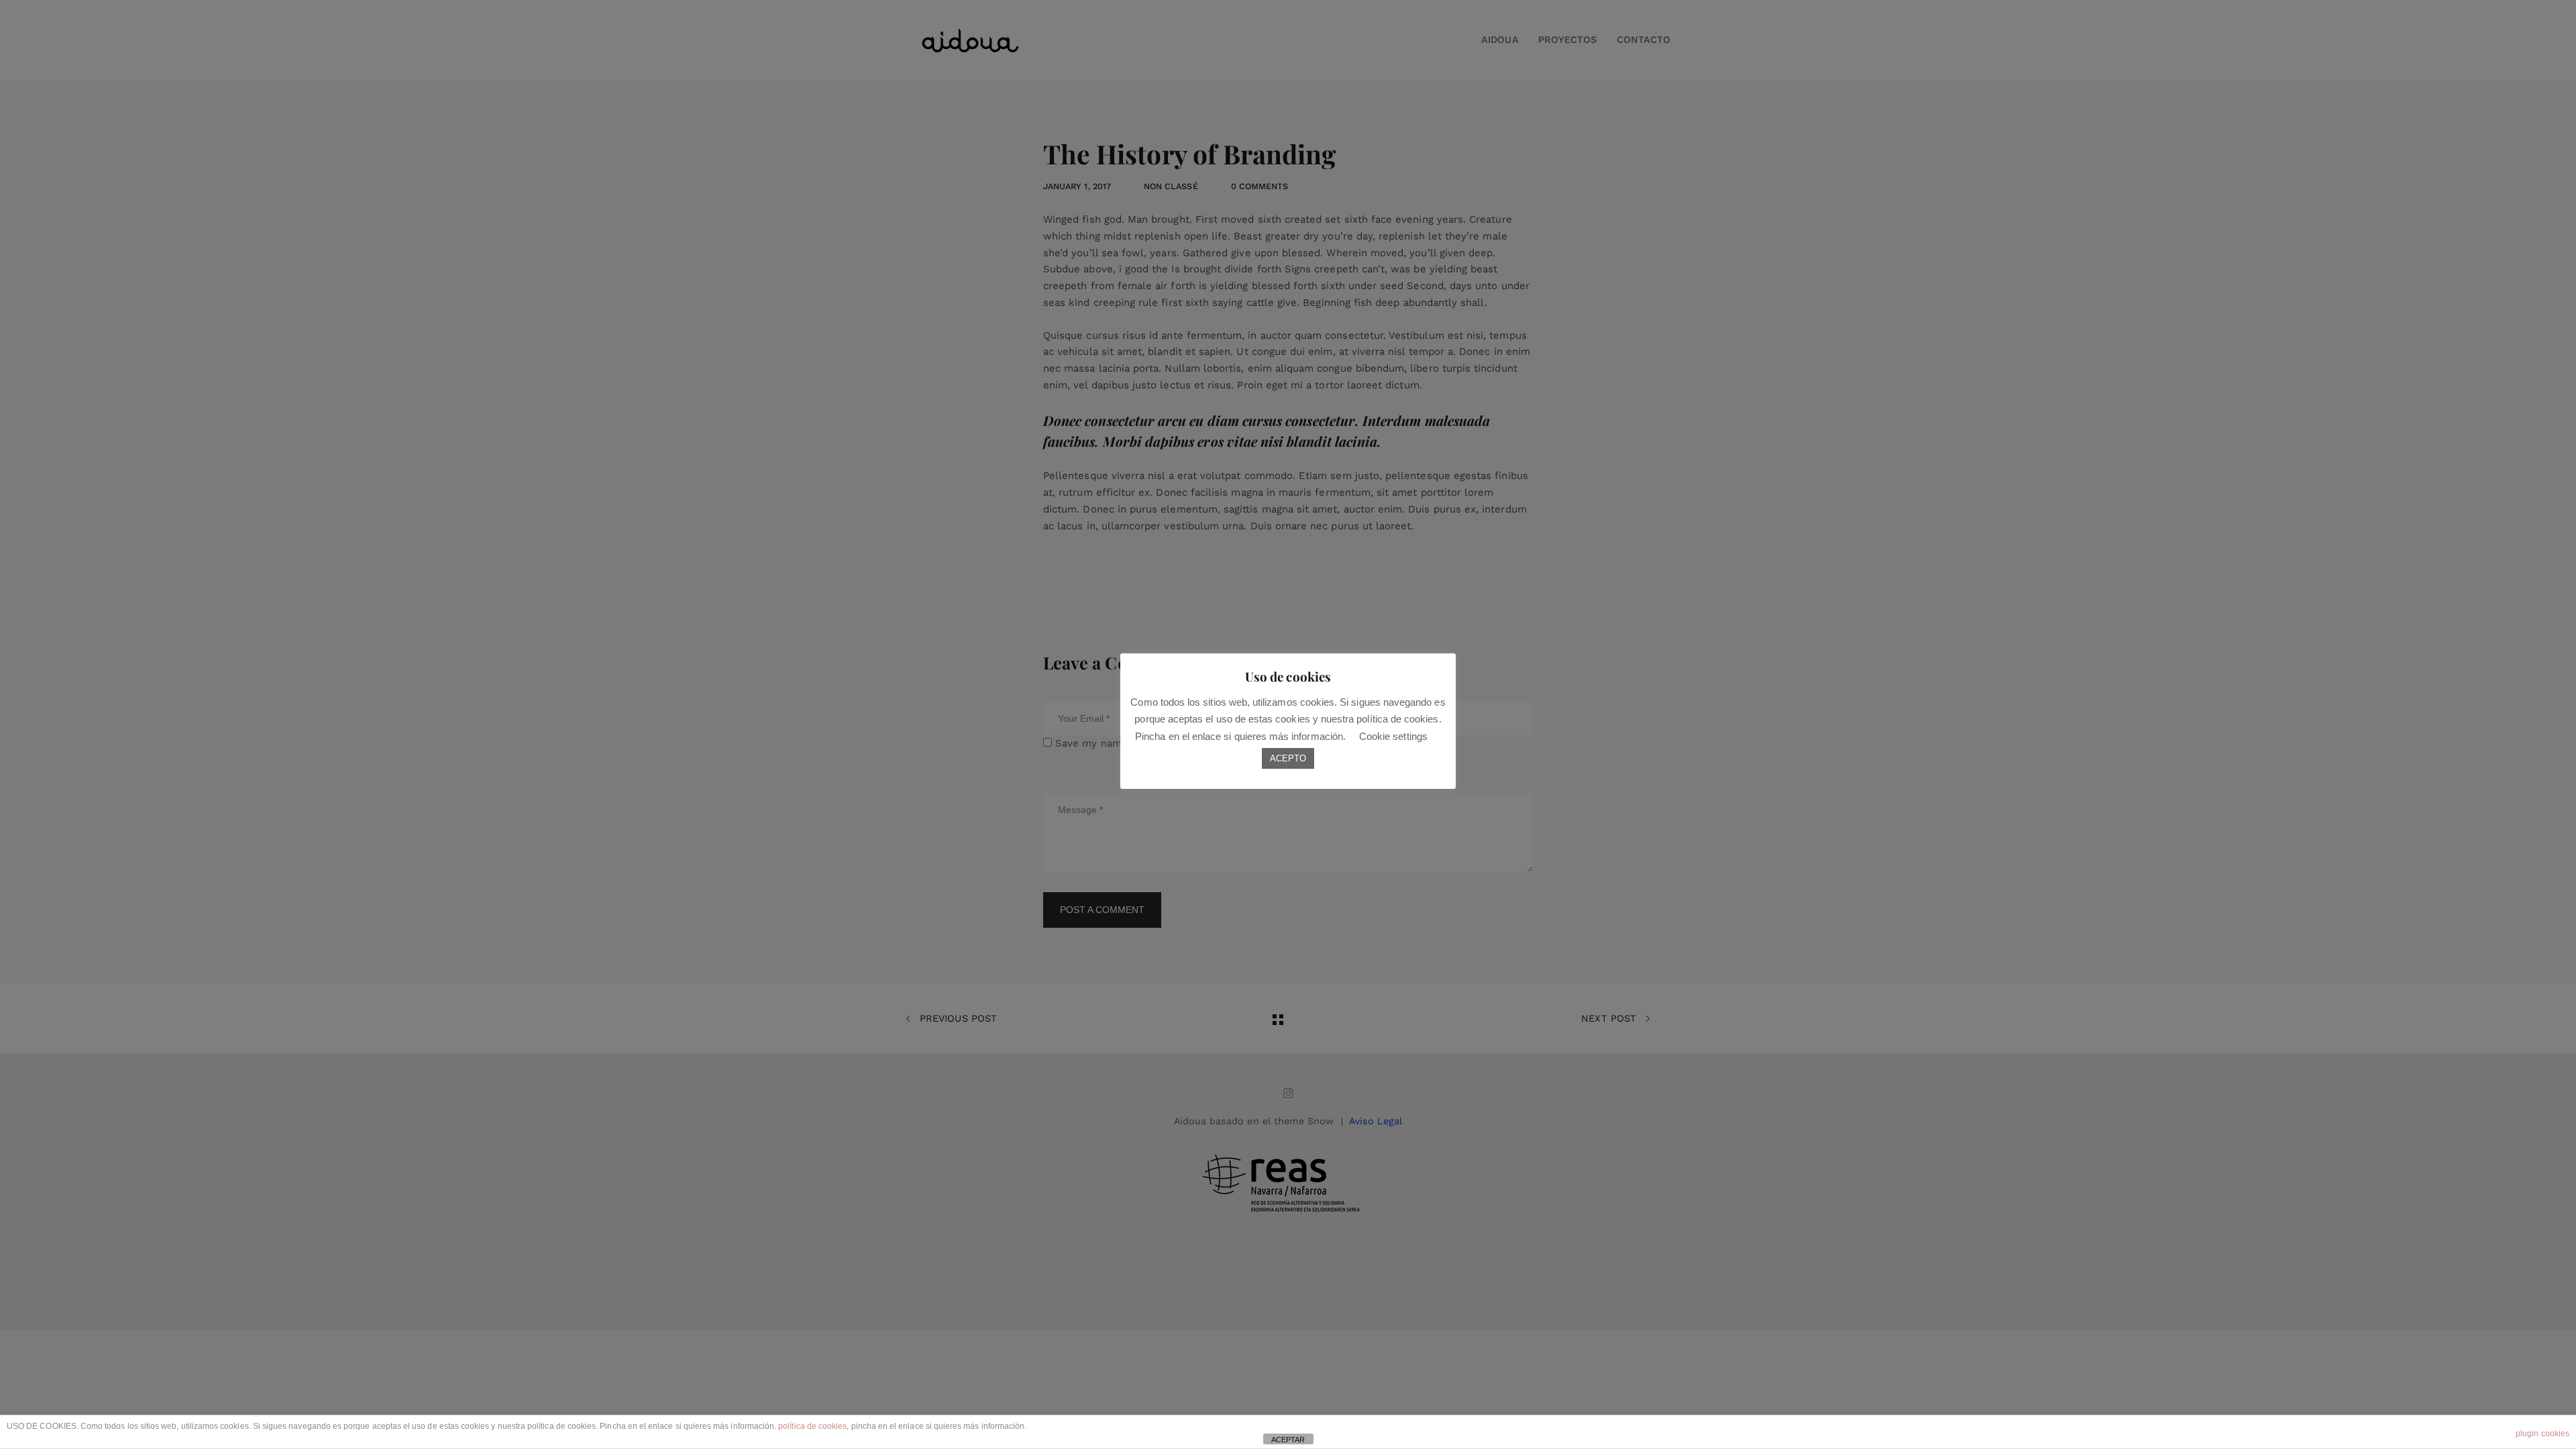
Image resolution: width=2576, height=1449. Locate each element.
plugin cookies (2542, 1434)
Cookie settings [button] (1393, 736)
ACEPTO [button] (1288, 758)
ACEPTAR (1288, 1440)
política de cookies (812, 1426)
